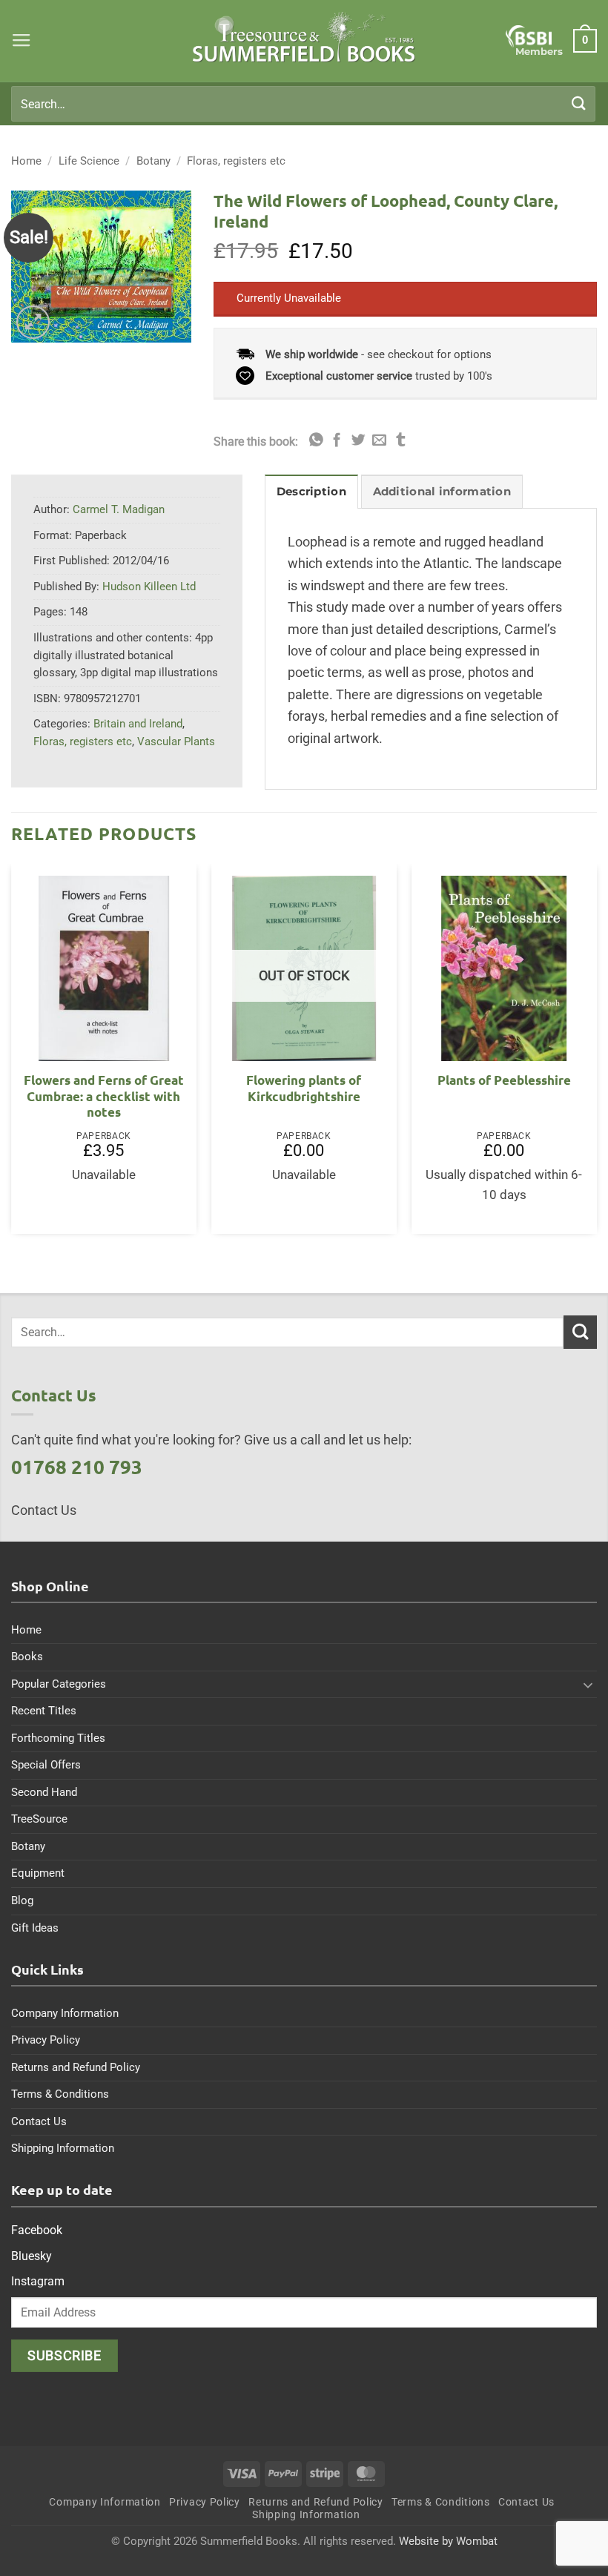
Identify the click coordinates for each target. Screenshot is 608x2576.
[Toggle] (588, 1685)
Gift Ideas (35, 1928)
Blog (22, 1900)
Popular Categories (59, 1684)
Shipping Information (63, 2148)
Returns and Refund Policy (76, 2067)
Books (27, 1657)
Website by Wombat (448, 2541)
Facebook (37, 2230)
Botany (153, 161)
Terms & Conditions (60, 2094)
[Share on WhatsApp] (316, 441)
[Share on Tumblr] (401, 441)
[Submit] (579, 103)
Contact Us (39, 2121)
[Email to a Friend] (379, 441)
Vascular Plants (176, 742)
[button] (22, 41)
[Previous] (12, 1055)
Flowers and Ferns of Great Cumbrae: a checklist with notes (104, 1096)
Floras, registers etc (236, 161)
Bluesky (32, 2256)
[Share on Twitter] (358, 441)
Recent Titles (44, 1711)
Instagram (38, 2281)
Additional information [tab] (442, 492)
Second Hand (44, 1792)
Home (26, 161)
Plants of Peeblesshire (504, 1080)
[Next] (596, 1055)
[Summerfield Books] (304, 37)
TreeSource (39, 1819)
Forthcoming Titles (58, 1738)
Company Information (65, 2013)
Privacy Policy (46, 2040)
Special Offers (46, 1765)
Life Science (89, 161)
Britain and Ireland (138, 724)
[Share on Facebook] (337, 441)
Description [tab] (311, 492)
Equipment (38, 1873)
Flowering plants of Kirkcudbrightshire (304, 1088)
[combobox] (303, 104)
